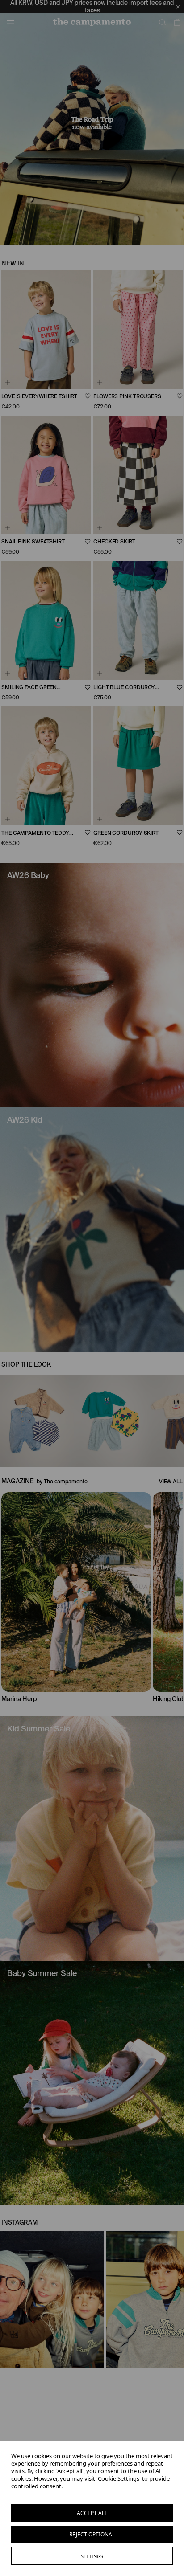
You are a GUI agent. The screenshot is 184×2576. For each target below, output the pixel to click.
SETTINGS (92, 2556)
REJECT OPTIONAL (92, 2534)
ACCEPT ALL (92, 2513)
